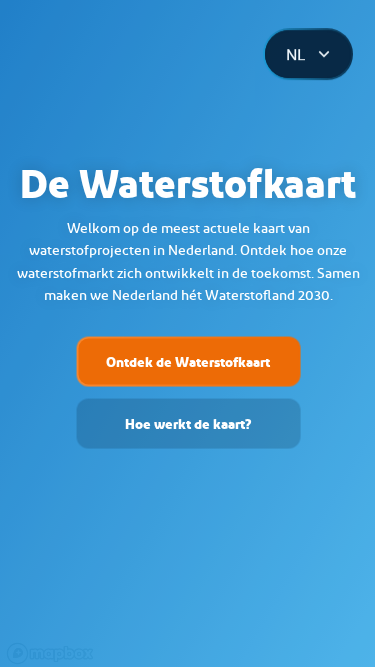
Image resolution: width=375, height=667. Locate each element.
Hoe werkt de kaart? (188, 423)
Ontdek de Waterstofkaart (188, 361)
